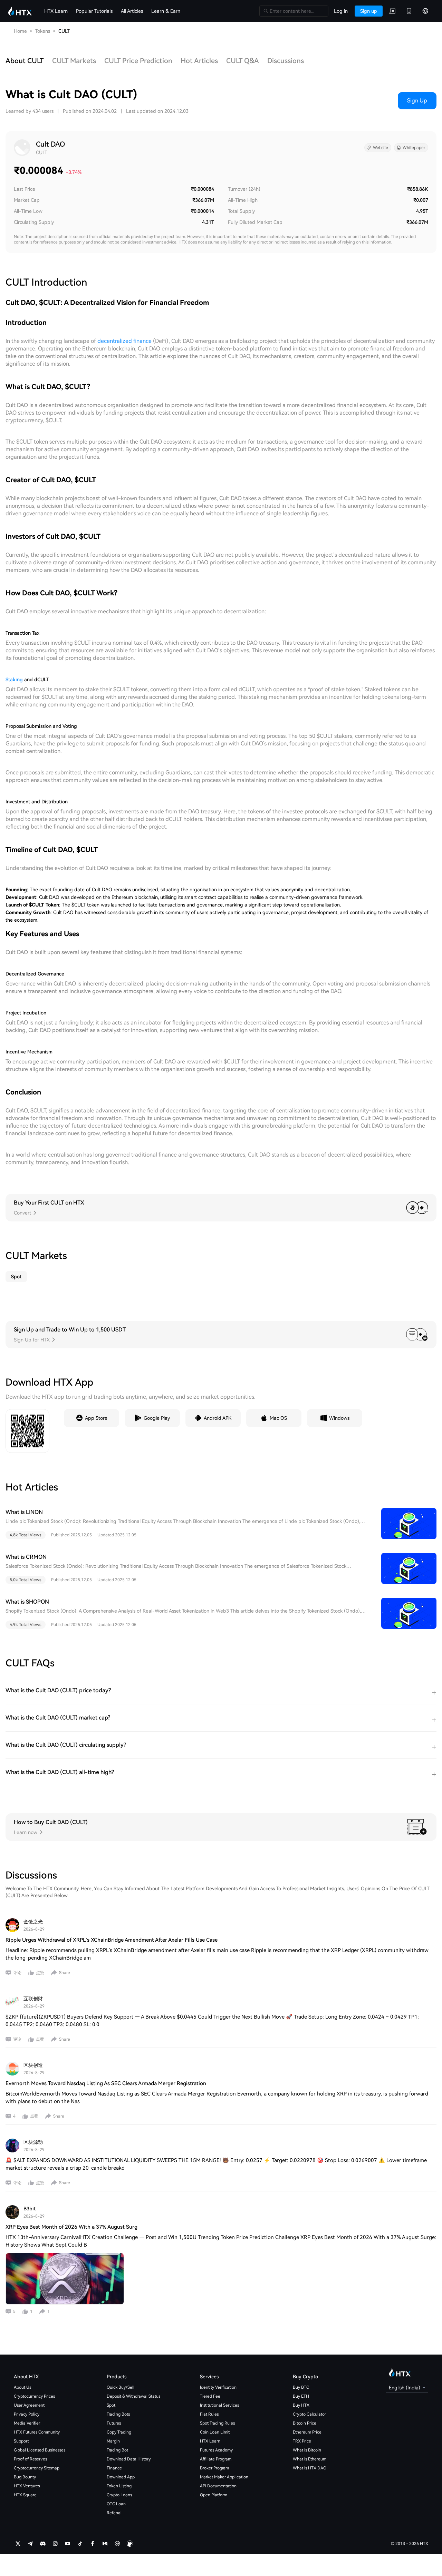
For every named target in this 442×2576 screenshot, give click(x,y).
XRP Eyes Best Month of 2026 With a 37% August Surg (71, 2227)
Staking (14, 680)
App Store (96, 1418)
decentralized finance (124, 341)
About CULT (25, 61)
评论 (17, 1973)
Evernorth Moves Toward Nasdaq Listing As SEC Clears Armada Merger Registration (106, 2083)
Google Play (157, 1418)
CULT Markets (74, 61)
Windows (339, 1418)
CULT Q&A (243, 61)
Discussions (286, 61)
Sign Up (417, 101)
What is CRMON (26, 1557)
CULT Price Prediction (138, 61)
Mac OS (278, 1418)
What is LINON (24, 1512)
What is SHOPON (27, 1602)
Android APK (218, 1418)
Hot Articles (199, 61)
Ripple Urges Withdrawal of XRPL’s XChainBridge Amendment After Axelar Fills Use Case (112, 1940)
